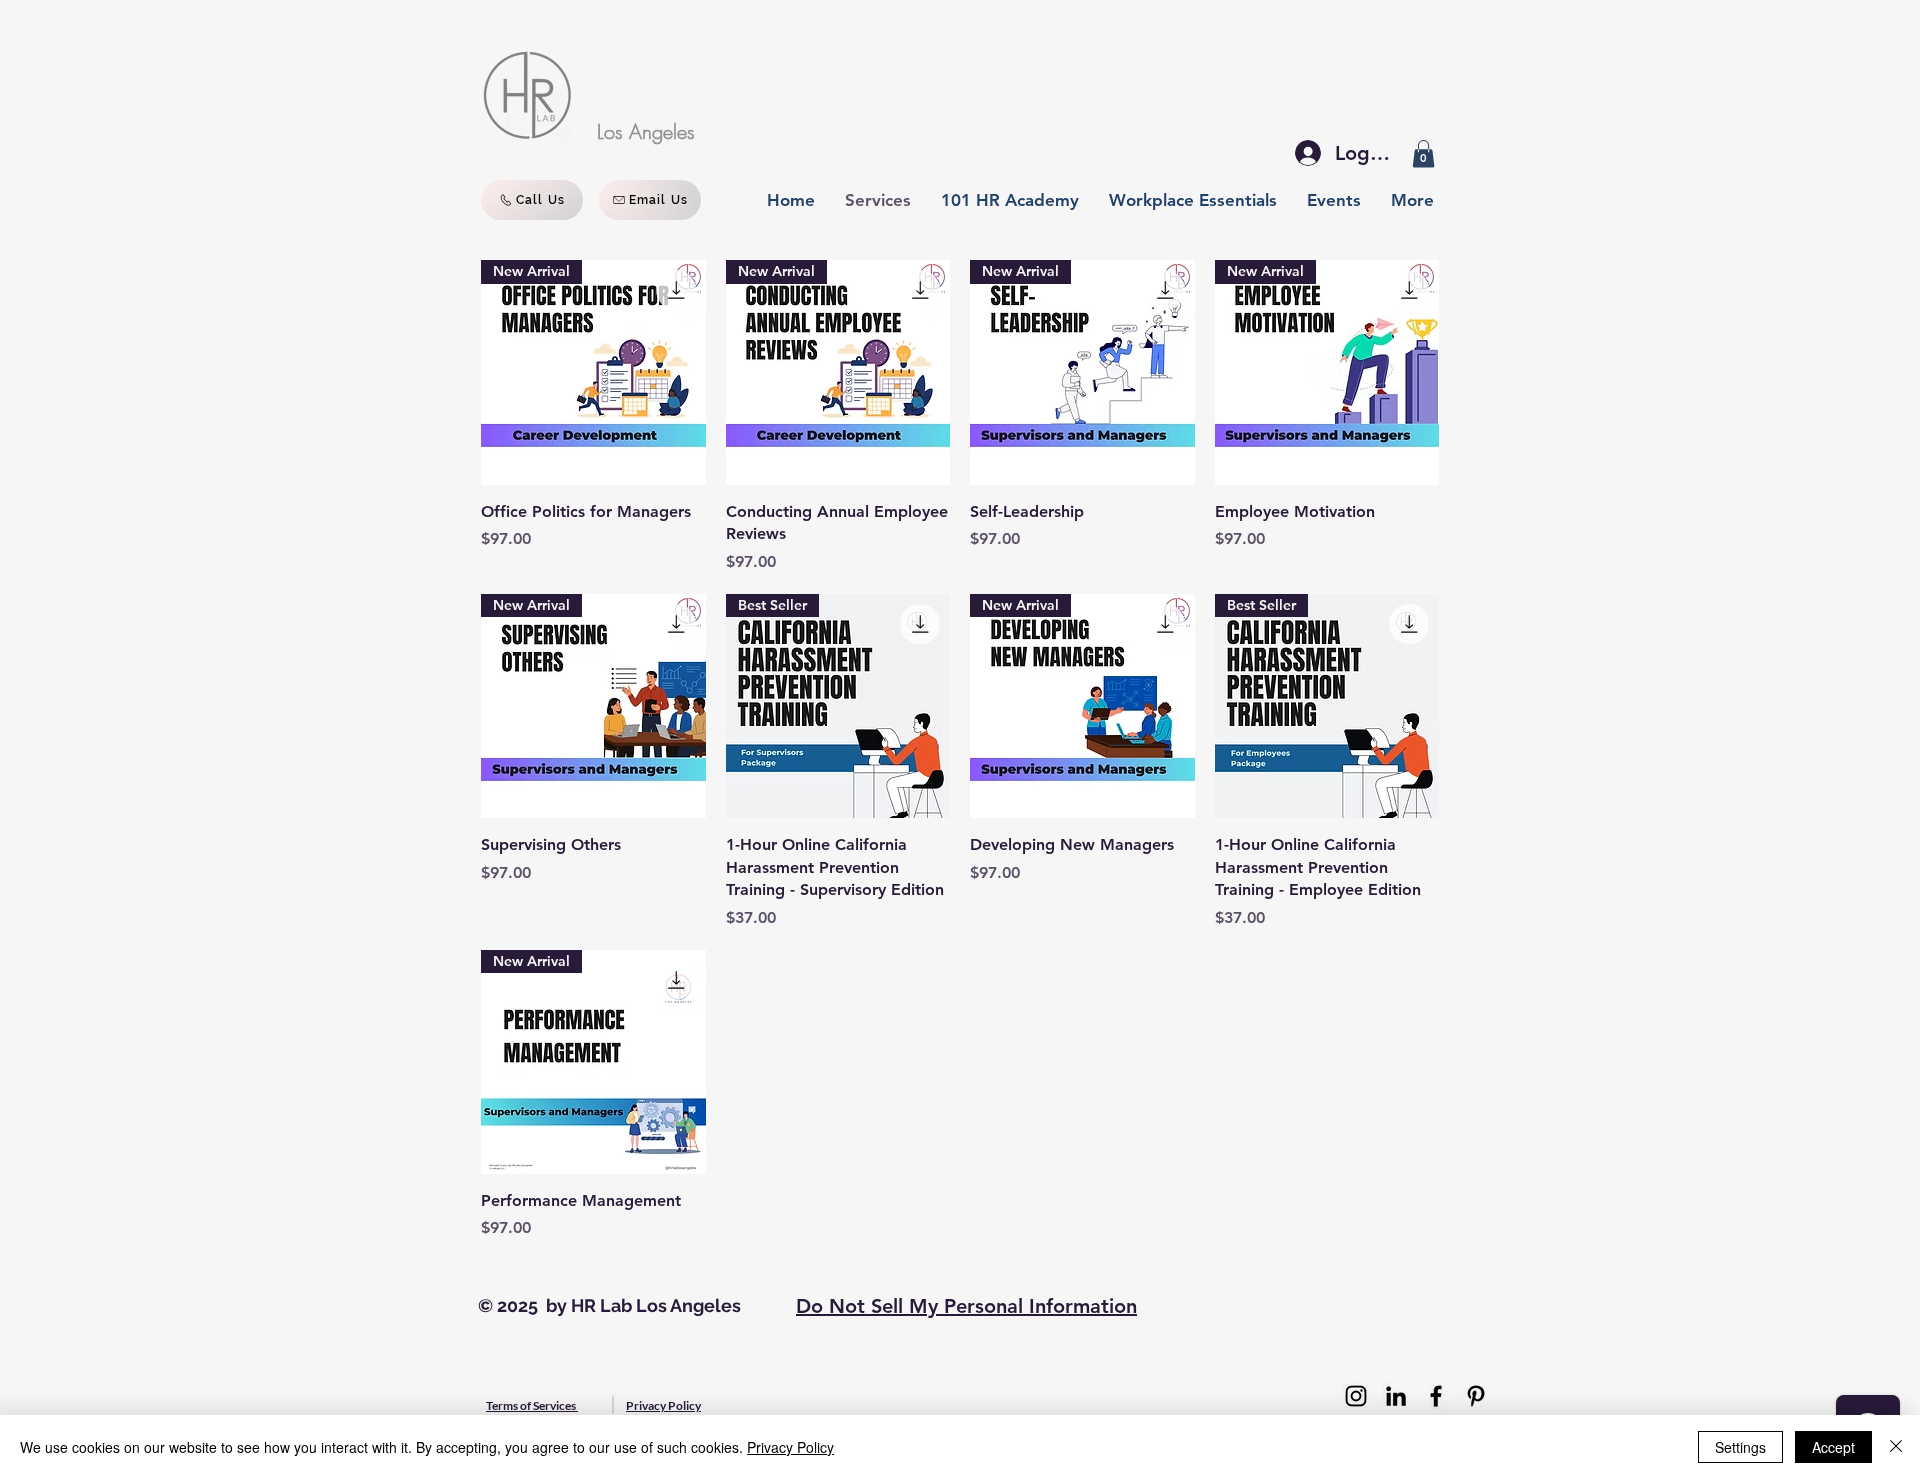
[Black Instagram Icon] (1356, 1396)
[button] (1423, 153)
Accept (1833, 1447)
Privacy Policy (790, 1447)
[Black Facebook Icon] (1436, 1396)
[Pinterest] (1476, 1396)
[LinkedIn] (1396, 1396)
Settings (1740, 1447)
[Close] (1896, 1447)
